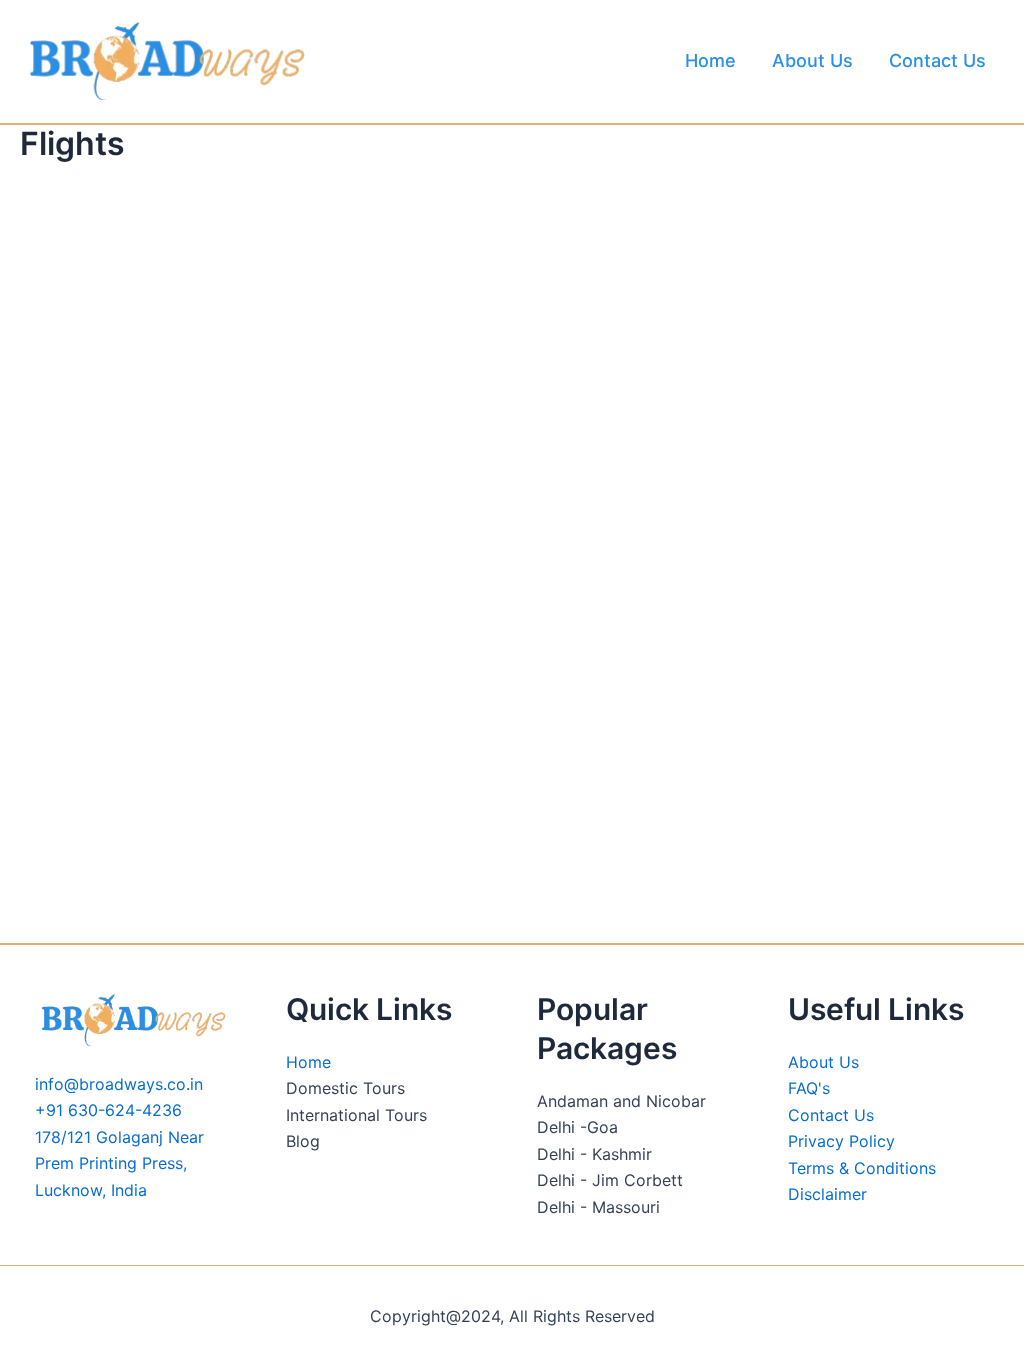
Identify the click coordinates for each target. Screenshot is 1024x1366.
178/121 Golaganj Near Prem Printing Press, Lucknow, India (119, 1163)
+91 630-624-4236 (108, 1110)
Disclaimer (827, 1194)
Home (710, 60)
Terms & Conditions (862, 1168)
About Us (812, 60)
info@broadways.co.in (119, 1084)
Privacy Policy (841, 1141)
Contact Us (937, 60)
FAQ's (809, 1088)
